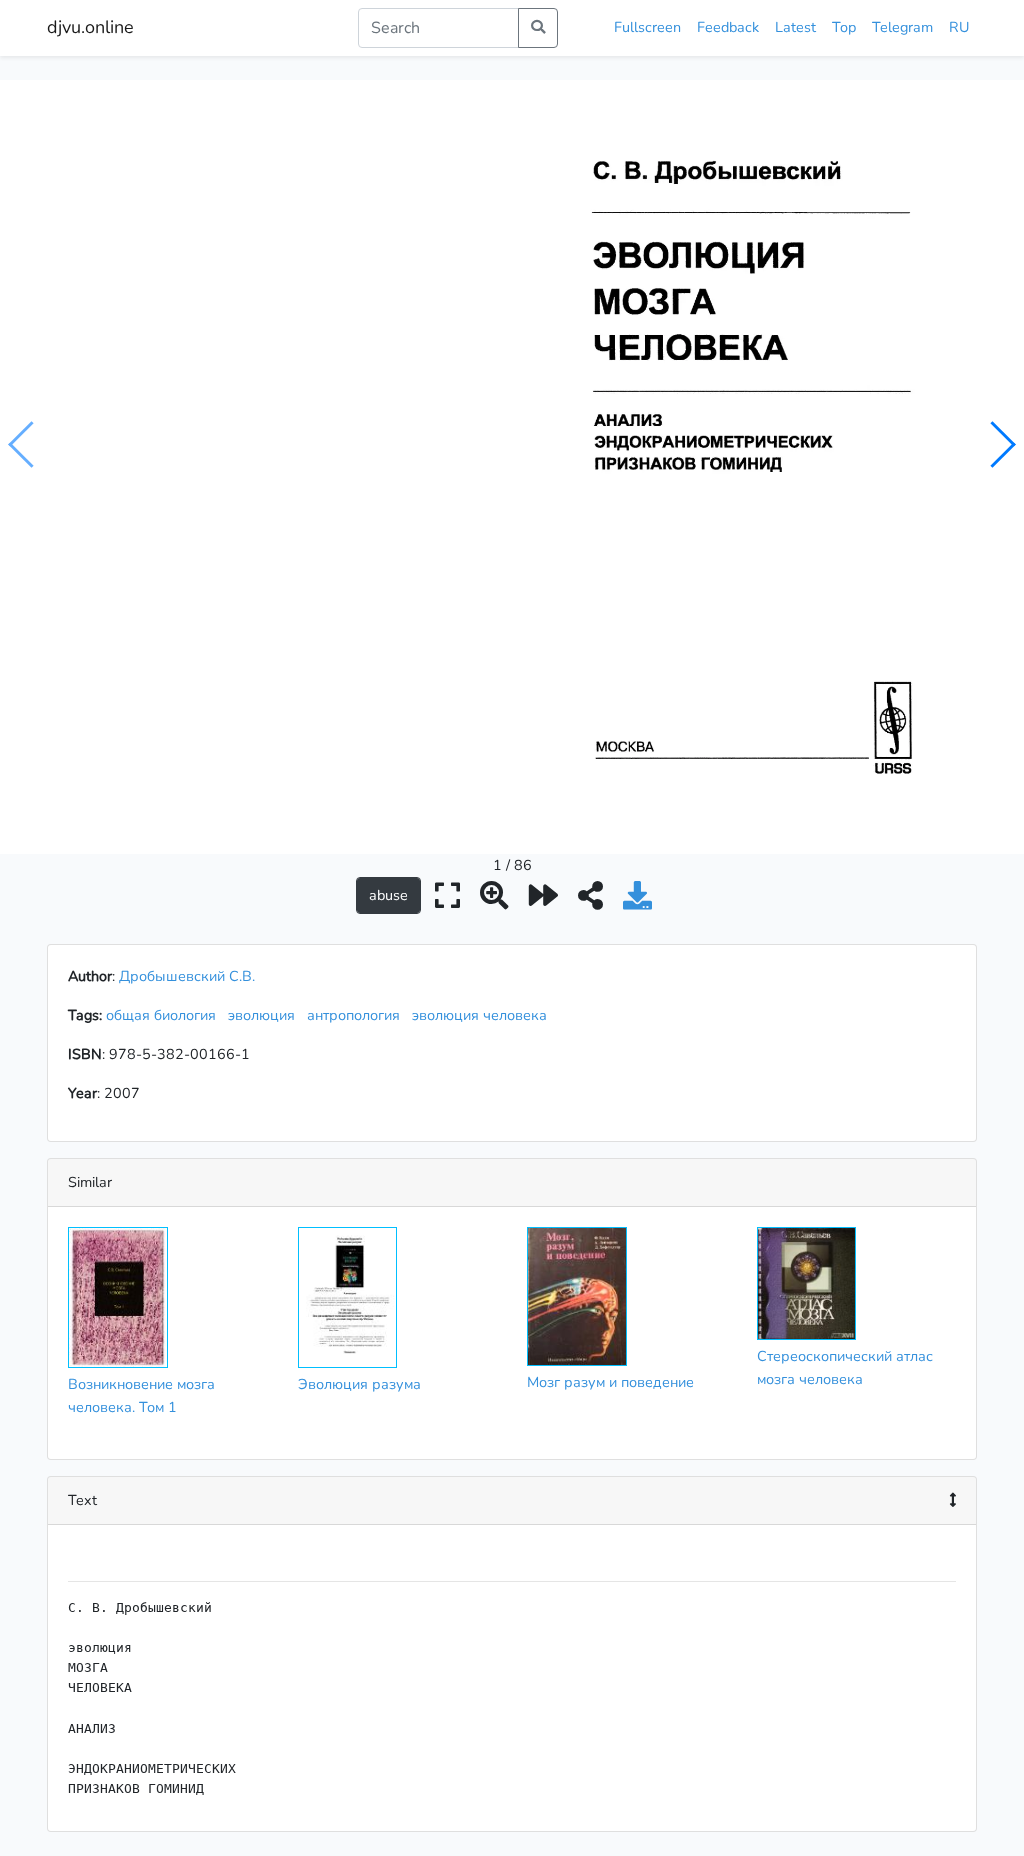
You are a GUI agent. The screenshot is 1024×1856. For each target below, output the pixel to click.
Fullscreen (647, 27)
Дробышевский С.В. (187, 976)
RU (959, 27)
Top (844, 27)
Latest (795, 27)
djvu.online (90, 27)
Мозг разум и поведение (610, 1382)
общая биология (165, 1015)
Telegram (902, 27)
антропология (357, 1015)
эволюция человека (483, 1015)
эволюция (265, 1015)
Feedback (728, 27)
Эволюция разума (359, 1384)
